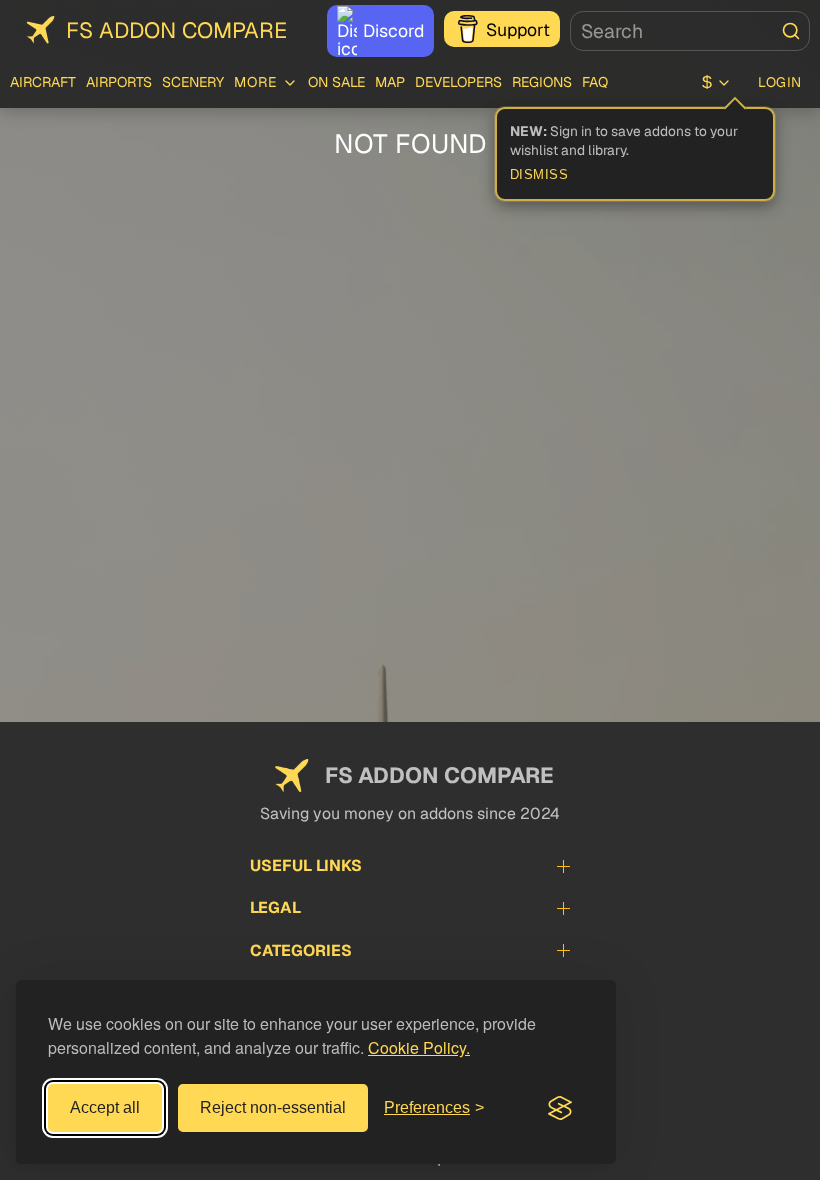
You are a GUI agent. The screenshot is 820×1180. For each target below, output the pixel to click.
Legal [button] (275, 907)
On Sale (336, 82)
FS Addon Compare (176, 30)
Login (780, 82)
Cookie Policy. (419, 1047)
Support (518, 29)
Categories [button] (301, 950)
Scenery (193, 82)
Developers (458, 82)
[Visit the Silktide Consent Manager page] (560, 1108)
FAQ (595, 82)
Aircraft (43, 82)
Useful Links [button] (306, 865)
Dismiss (539, 175)
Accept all (105, 1107)
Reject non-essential (273, 1107)
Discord (393, 30)
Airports (119, 82)
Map (390, 82)
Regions (542, 82)
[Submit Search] (791, 31)
